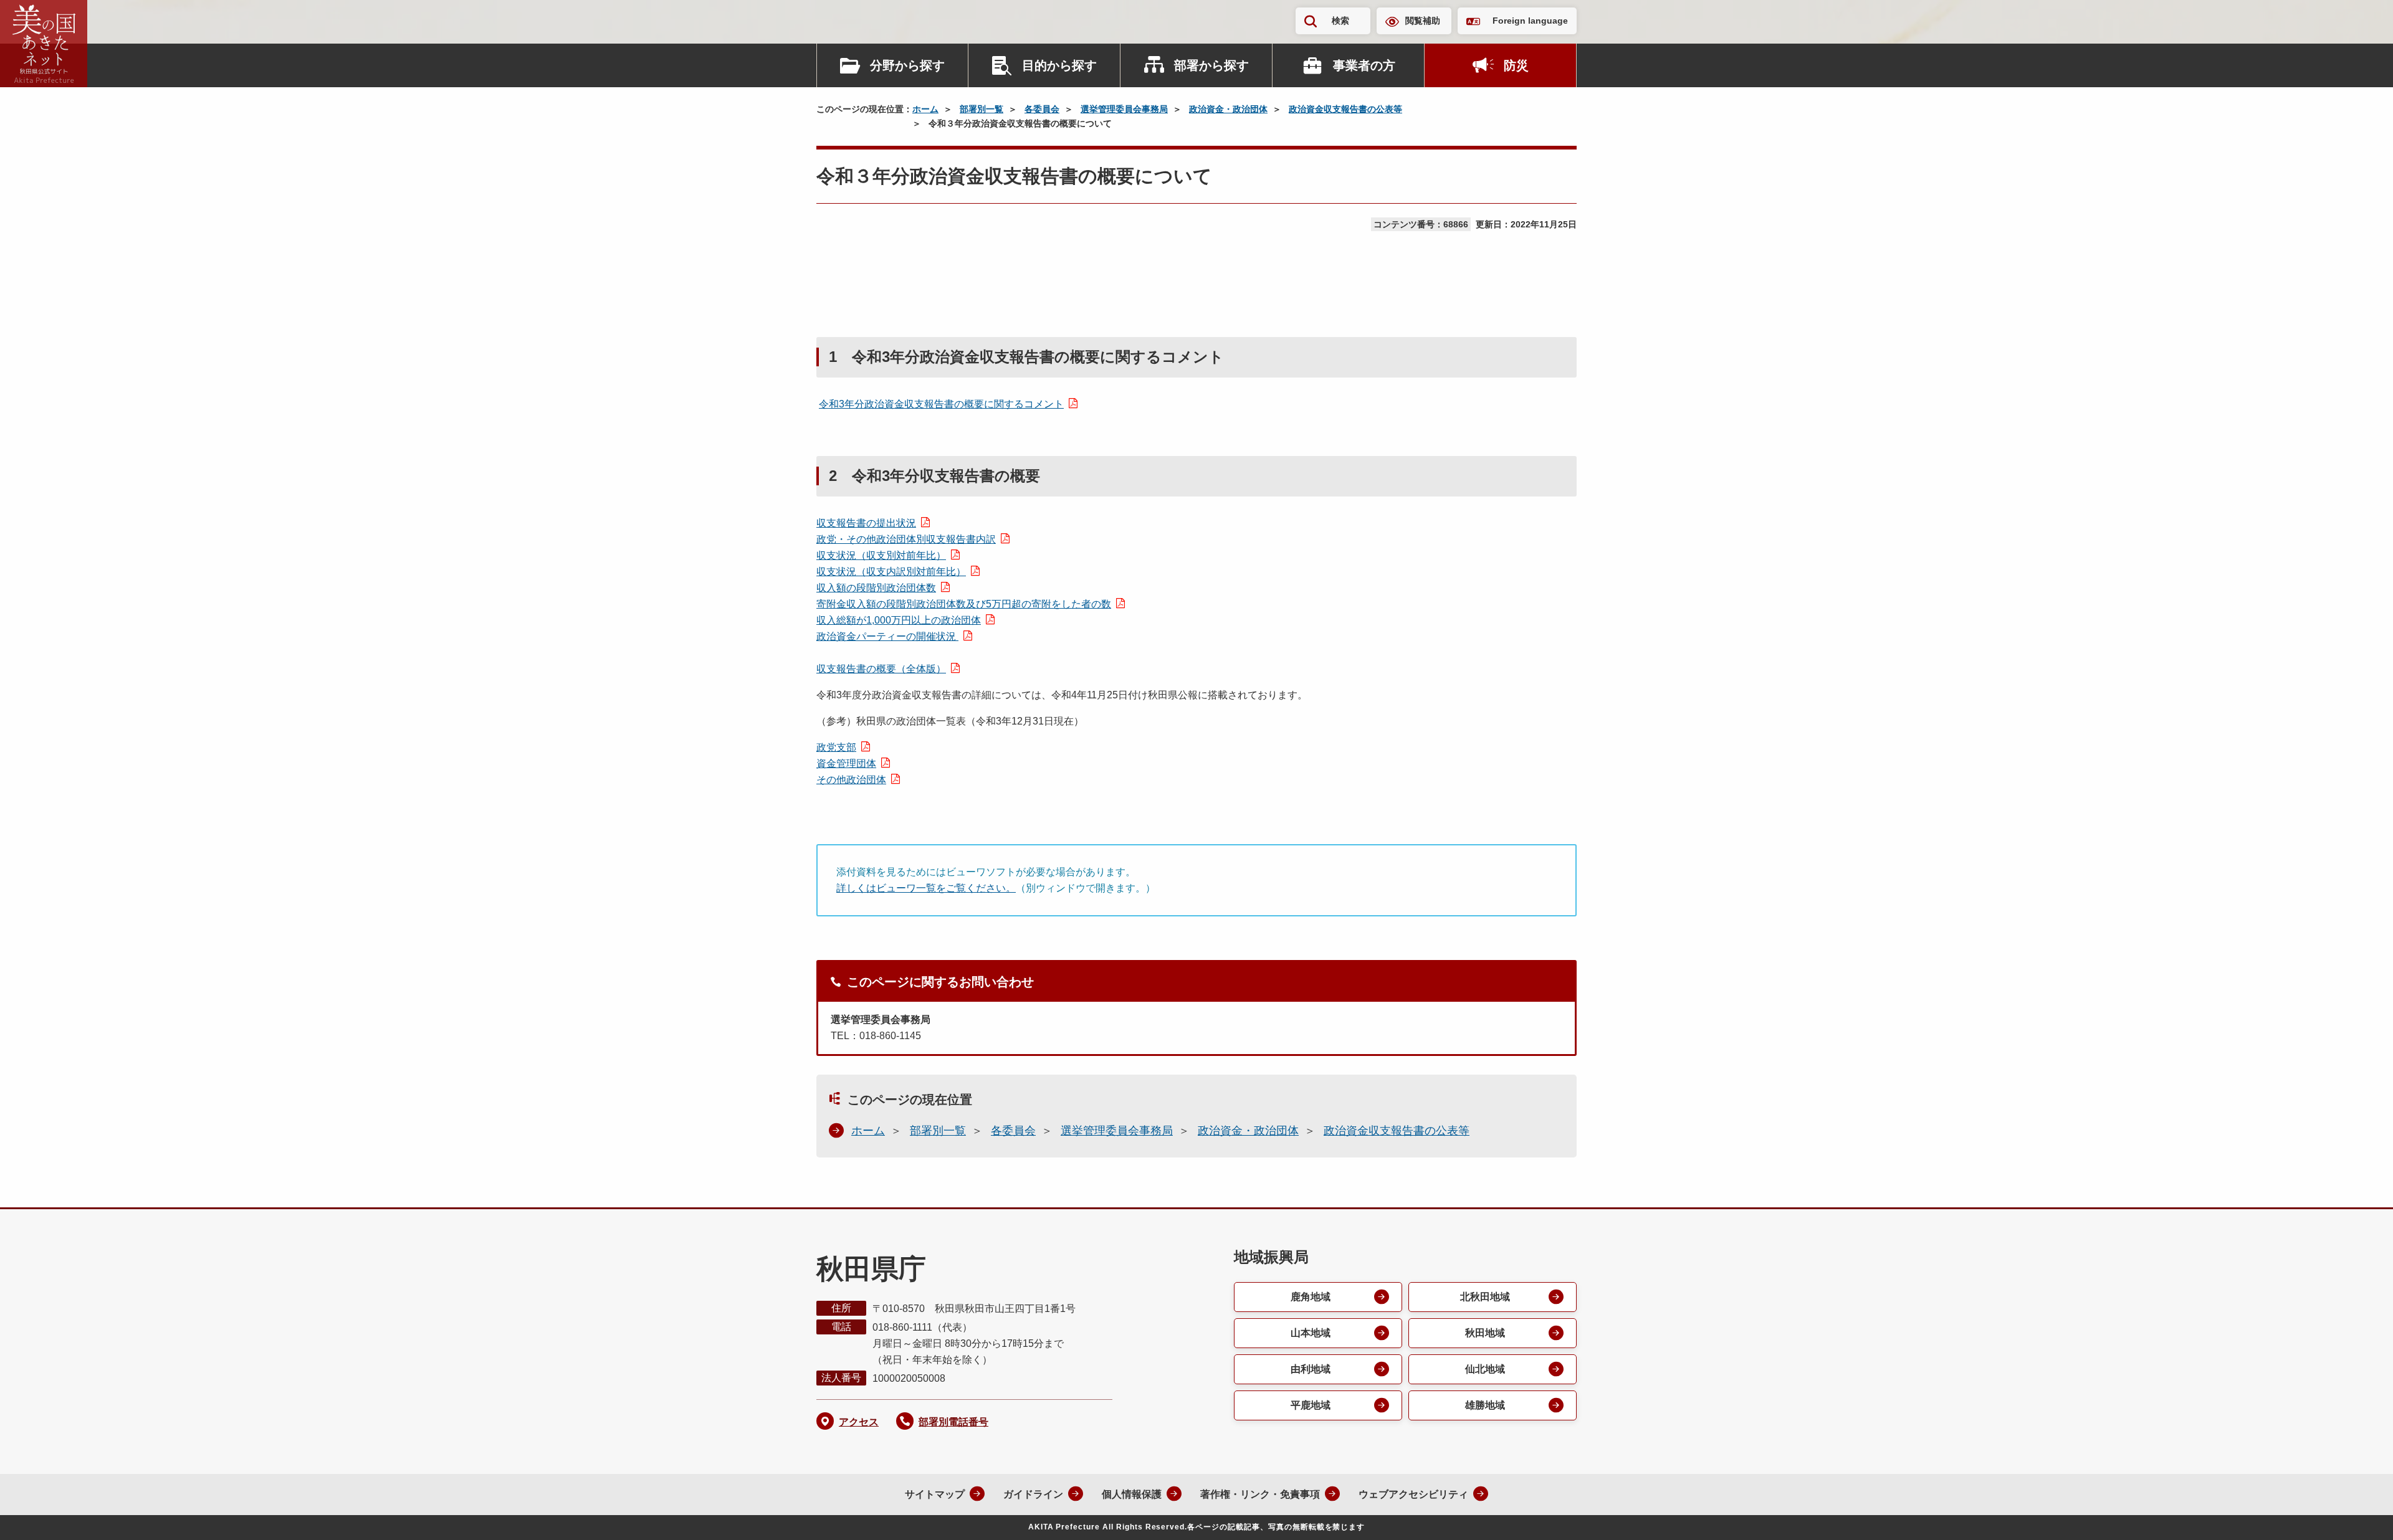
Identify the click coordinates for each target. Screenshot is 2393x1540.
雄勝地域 (1485, 1405)
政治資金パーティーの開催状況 (887, 636)
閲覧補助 (1423, 21)
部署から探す (1211, 65)
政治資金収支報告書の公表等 (1345, 109)
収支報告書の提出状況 (866, 523)
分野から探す (907, 65)
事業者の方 (1364, 65)
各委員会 (1042, 109)
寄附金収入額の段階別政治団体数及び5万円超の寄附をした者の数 (964, 604)
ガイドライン (1033, 1494)
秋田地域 (1485, 1333)
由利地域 (1311, 1369)
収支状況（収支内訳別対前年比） (891, 572)
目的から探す (1059, 65)
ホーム (925, 109)
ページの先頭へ (2359, 1514)
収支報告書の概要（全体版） (881, 669)
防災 (1516, 65)
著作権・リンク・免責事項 (1260, 1494)
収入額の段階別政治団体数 (876, 588)
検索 (1340, 21)
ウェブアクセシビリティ (1413, 1494)
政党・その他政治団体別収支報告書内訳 (906, 539)
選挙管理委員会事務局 (1124, 109)
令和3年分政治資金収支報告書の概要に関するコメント (941, 404)
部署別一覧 (982, 109)
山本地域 (1311, 1333)
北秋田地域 (1485, 1297)
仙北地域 (1485, 1369)
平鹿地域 (1311, 1405)
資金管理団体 (846, 763)
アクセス (859, 1422)
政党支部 (836, 747)
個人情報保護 (1132, 1494)
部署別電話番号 (953, 1422)
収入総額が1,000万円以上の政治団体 (899, 620)
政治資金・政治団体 (1228, 109)
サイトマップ (935, 1494)
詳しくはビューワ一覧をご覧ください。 (926, 888)
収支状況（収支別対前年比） (881, 555)
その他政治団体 (851, 780)
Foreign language (1530, 21)
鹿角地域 (1311, 1297)
